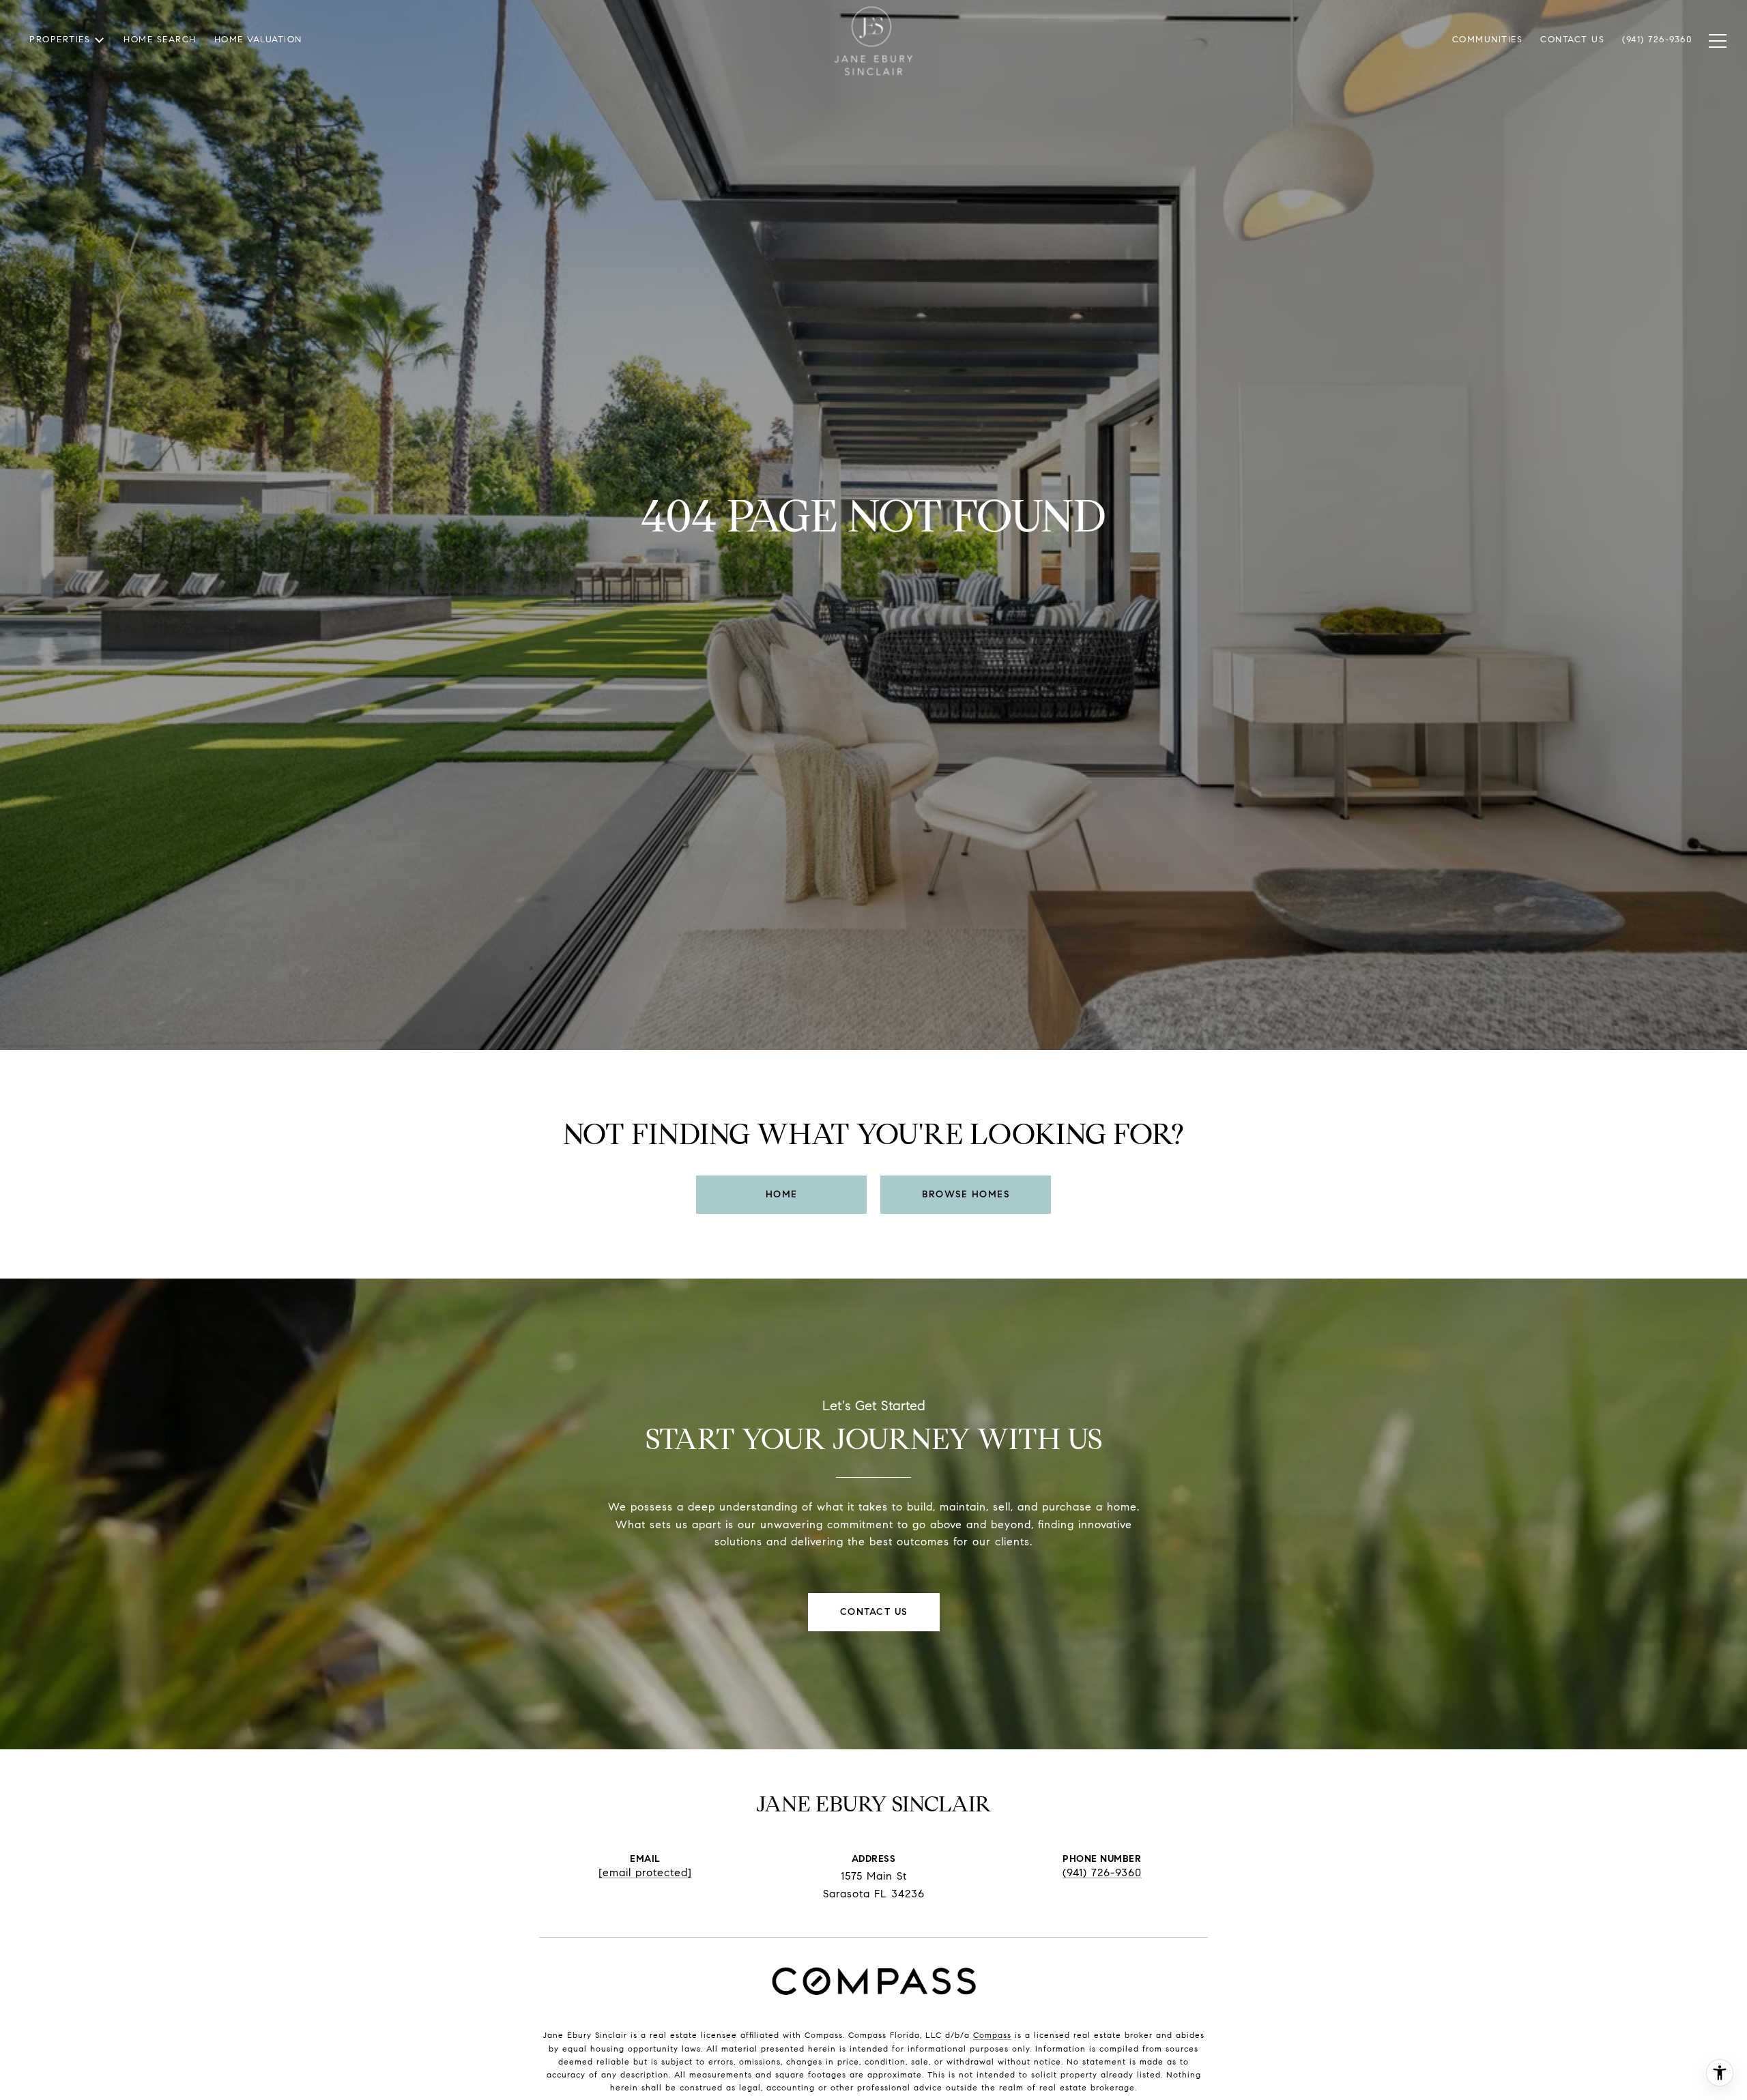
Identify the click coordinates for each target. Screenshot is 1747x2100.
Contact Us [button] (874, 1612)
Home (782, 1194)
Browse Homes (966, 1194)
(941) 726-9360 (1102, 1873)
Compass (992, 2035)
